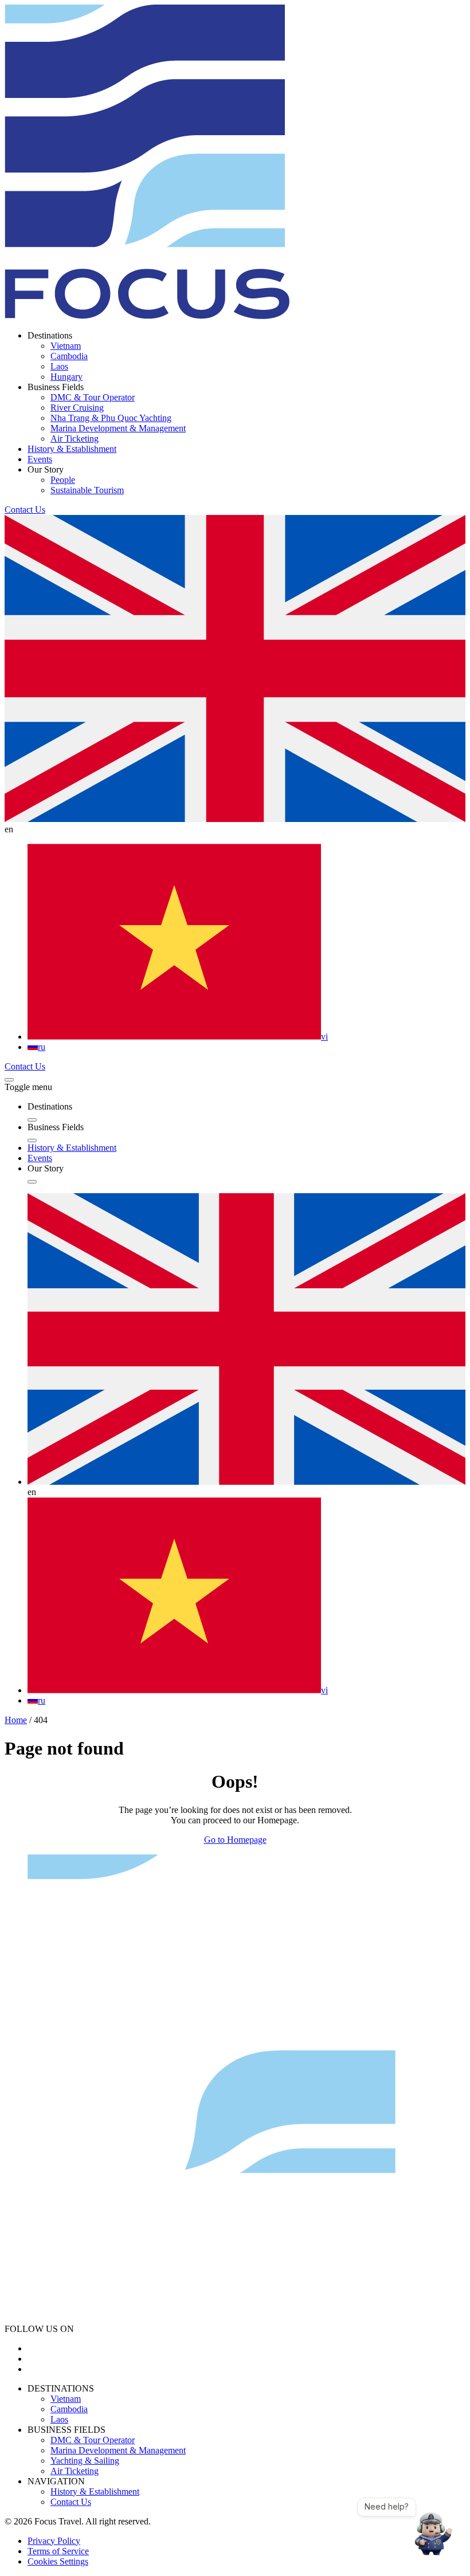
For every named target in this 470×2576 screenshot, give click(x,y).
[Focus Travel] (147, 316)
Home (16, 1720)
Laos (59, 366)
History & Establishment (72, 449)
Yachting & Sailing (85, 2461)
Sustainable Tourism (87, 490)
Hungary (66, 377)
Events (40, 459)
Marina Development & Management (118, 428)
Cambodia (69, 356)
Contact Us (25, 510)
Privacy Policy (54, 2541)
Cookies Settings (58, 2561)
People (63, 480)
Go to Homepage (235, 1840)
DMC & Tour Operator (93, 397)
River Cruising (77, 408)
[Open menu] (9, 1080)
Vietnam (66, 346)
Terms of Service (58, 2551)
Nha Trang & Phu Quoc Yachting (111, 418)
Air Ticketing (75, 438)
